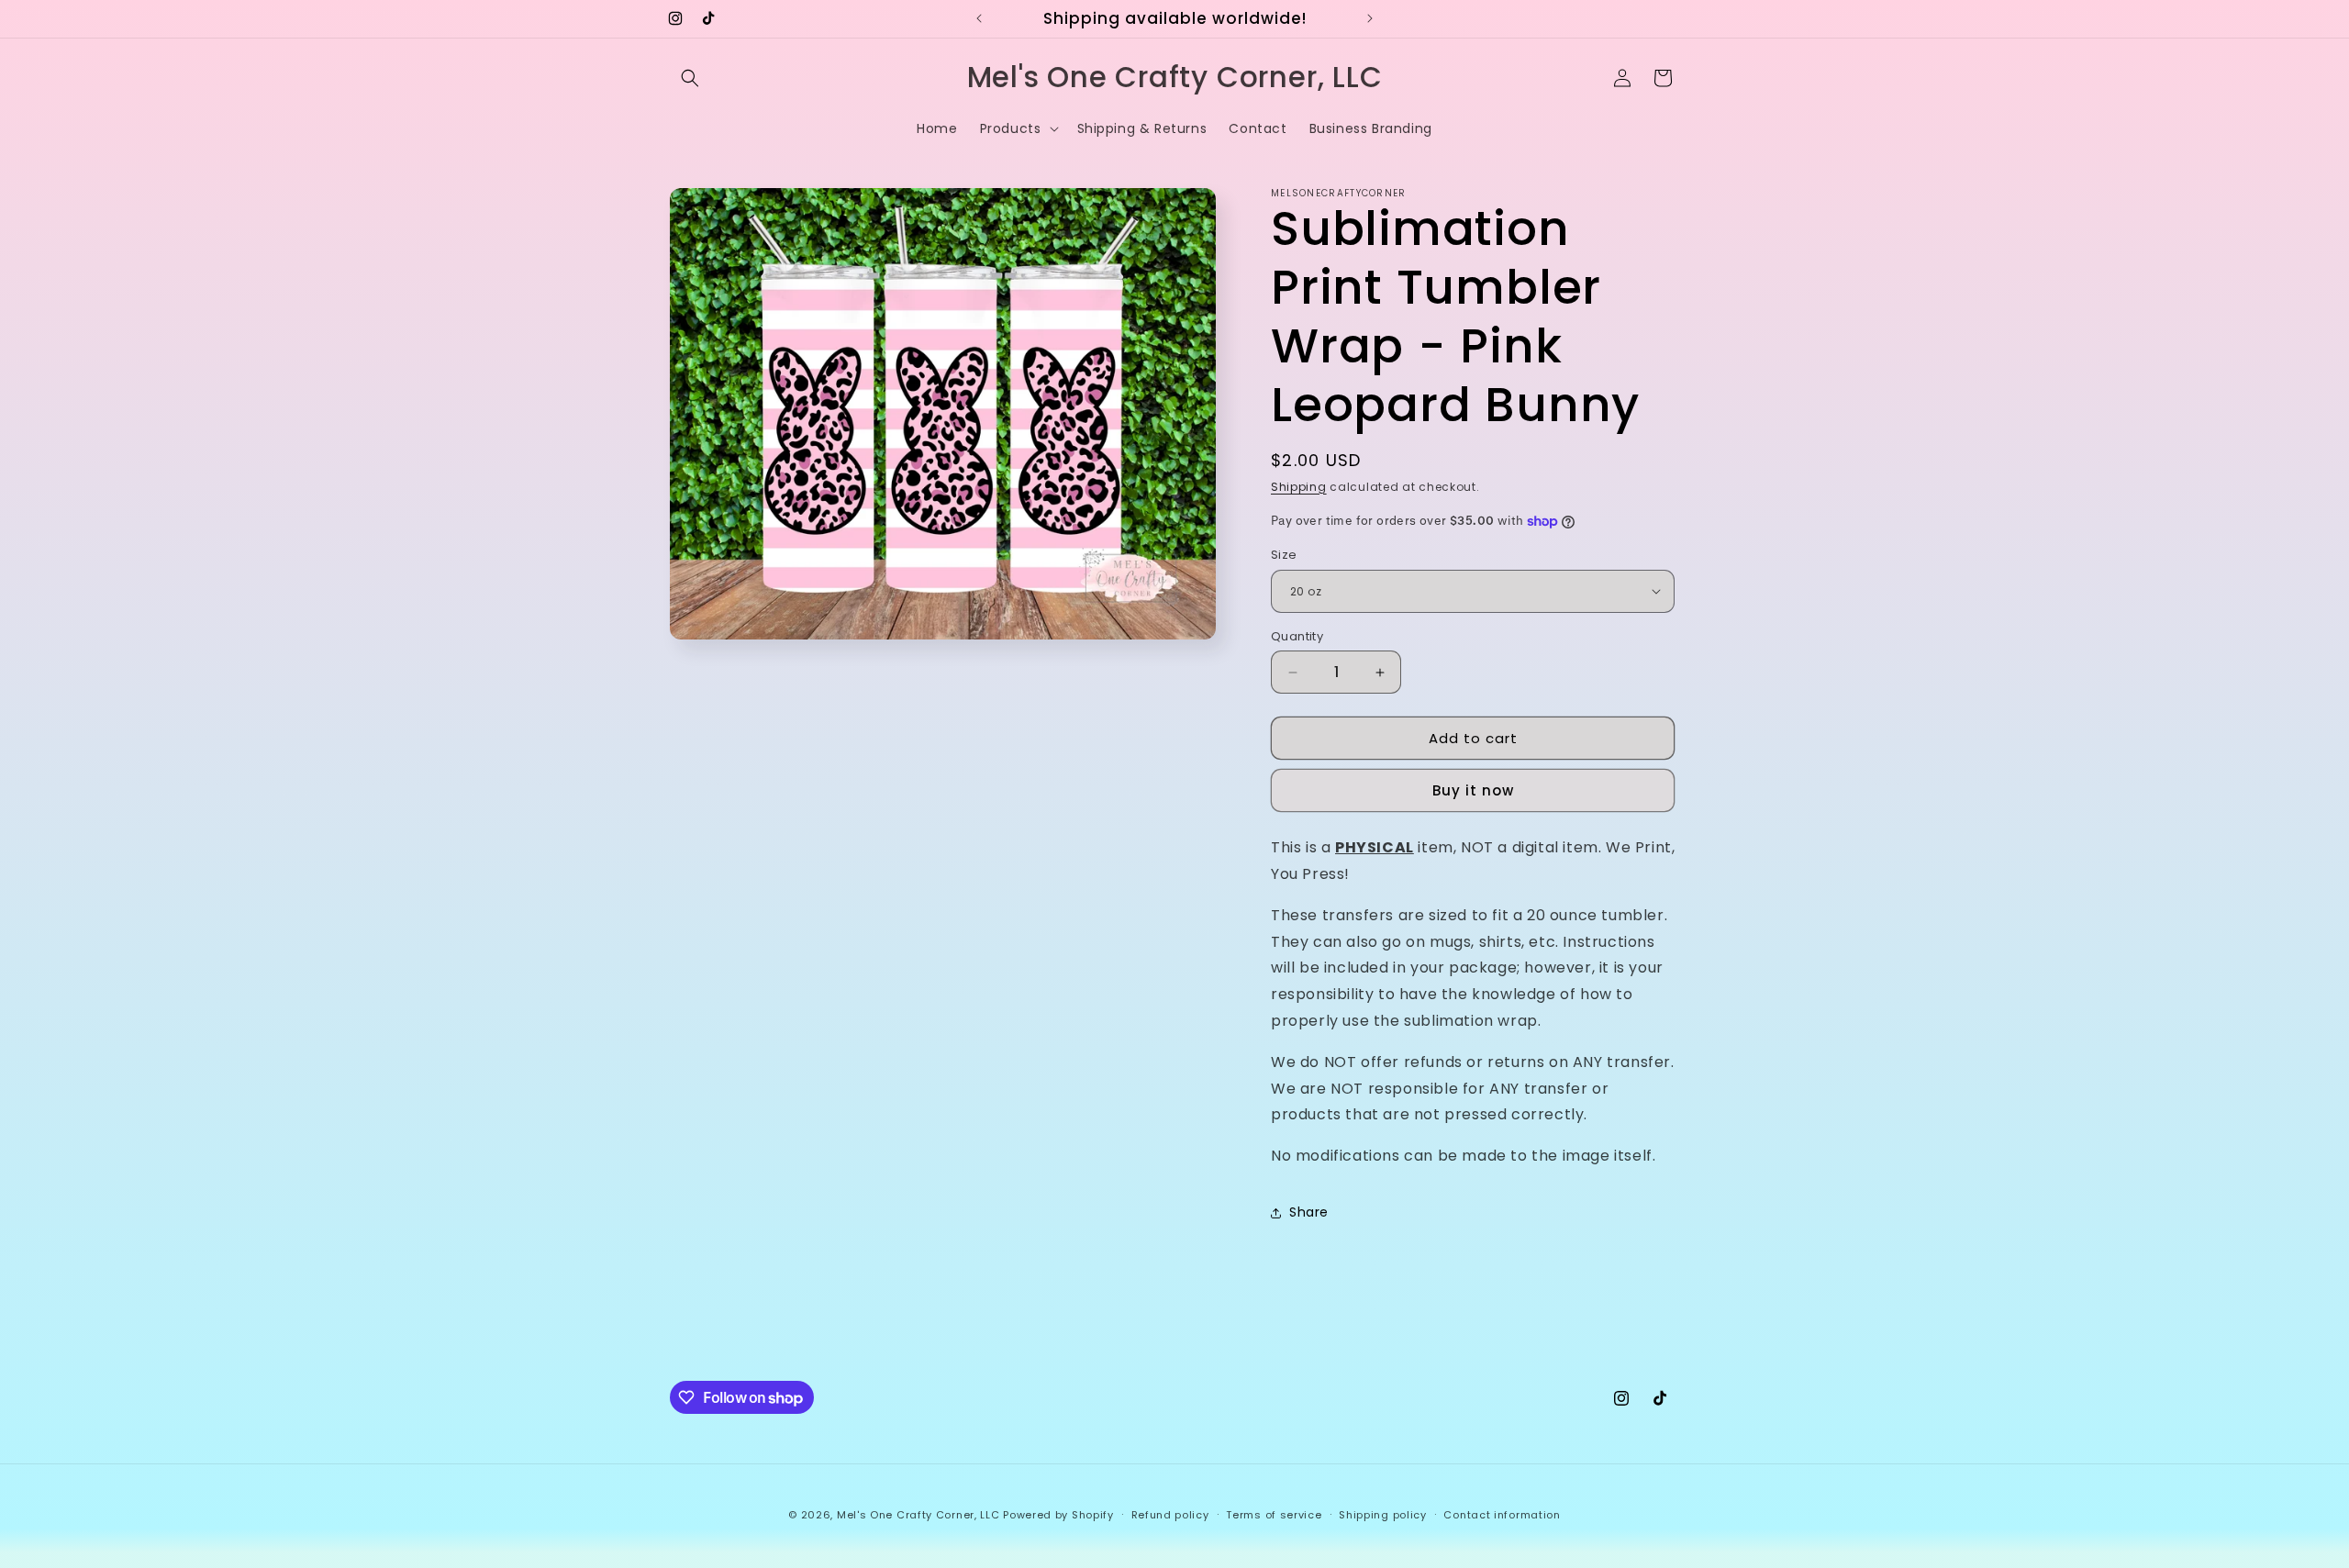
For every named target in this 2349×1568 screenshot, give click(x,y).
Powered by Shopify (1058, 1515)
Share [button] (1309, 1212)
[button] (690, 78)
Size (1284, 555)
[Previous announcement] (979, 18)
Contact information (1502, 1515)
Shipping (1299, 487)
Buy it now (1473, 790)
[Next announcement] (1370, 18)
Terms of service (1274, 1515)
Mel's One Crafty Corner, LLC (918, 1515)
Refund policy (1170, 1515)
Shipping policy (1383, 1515)
